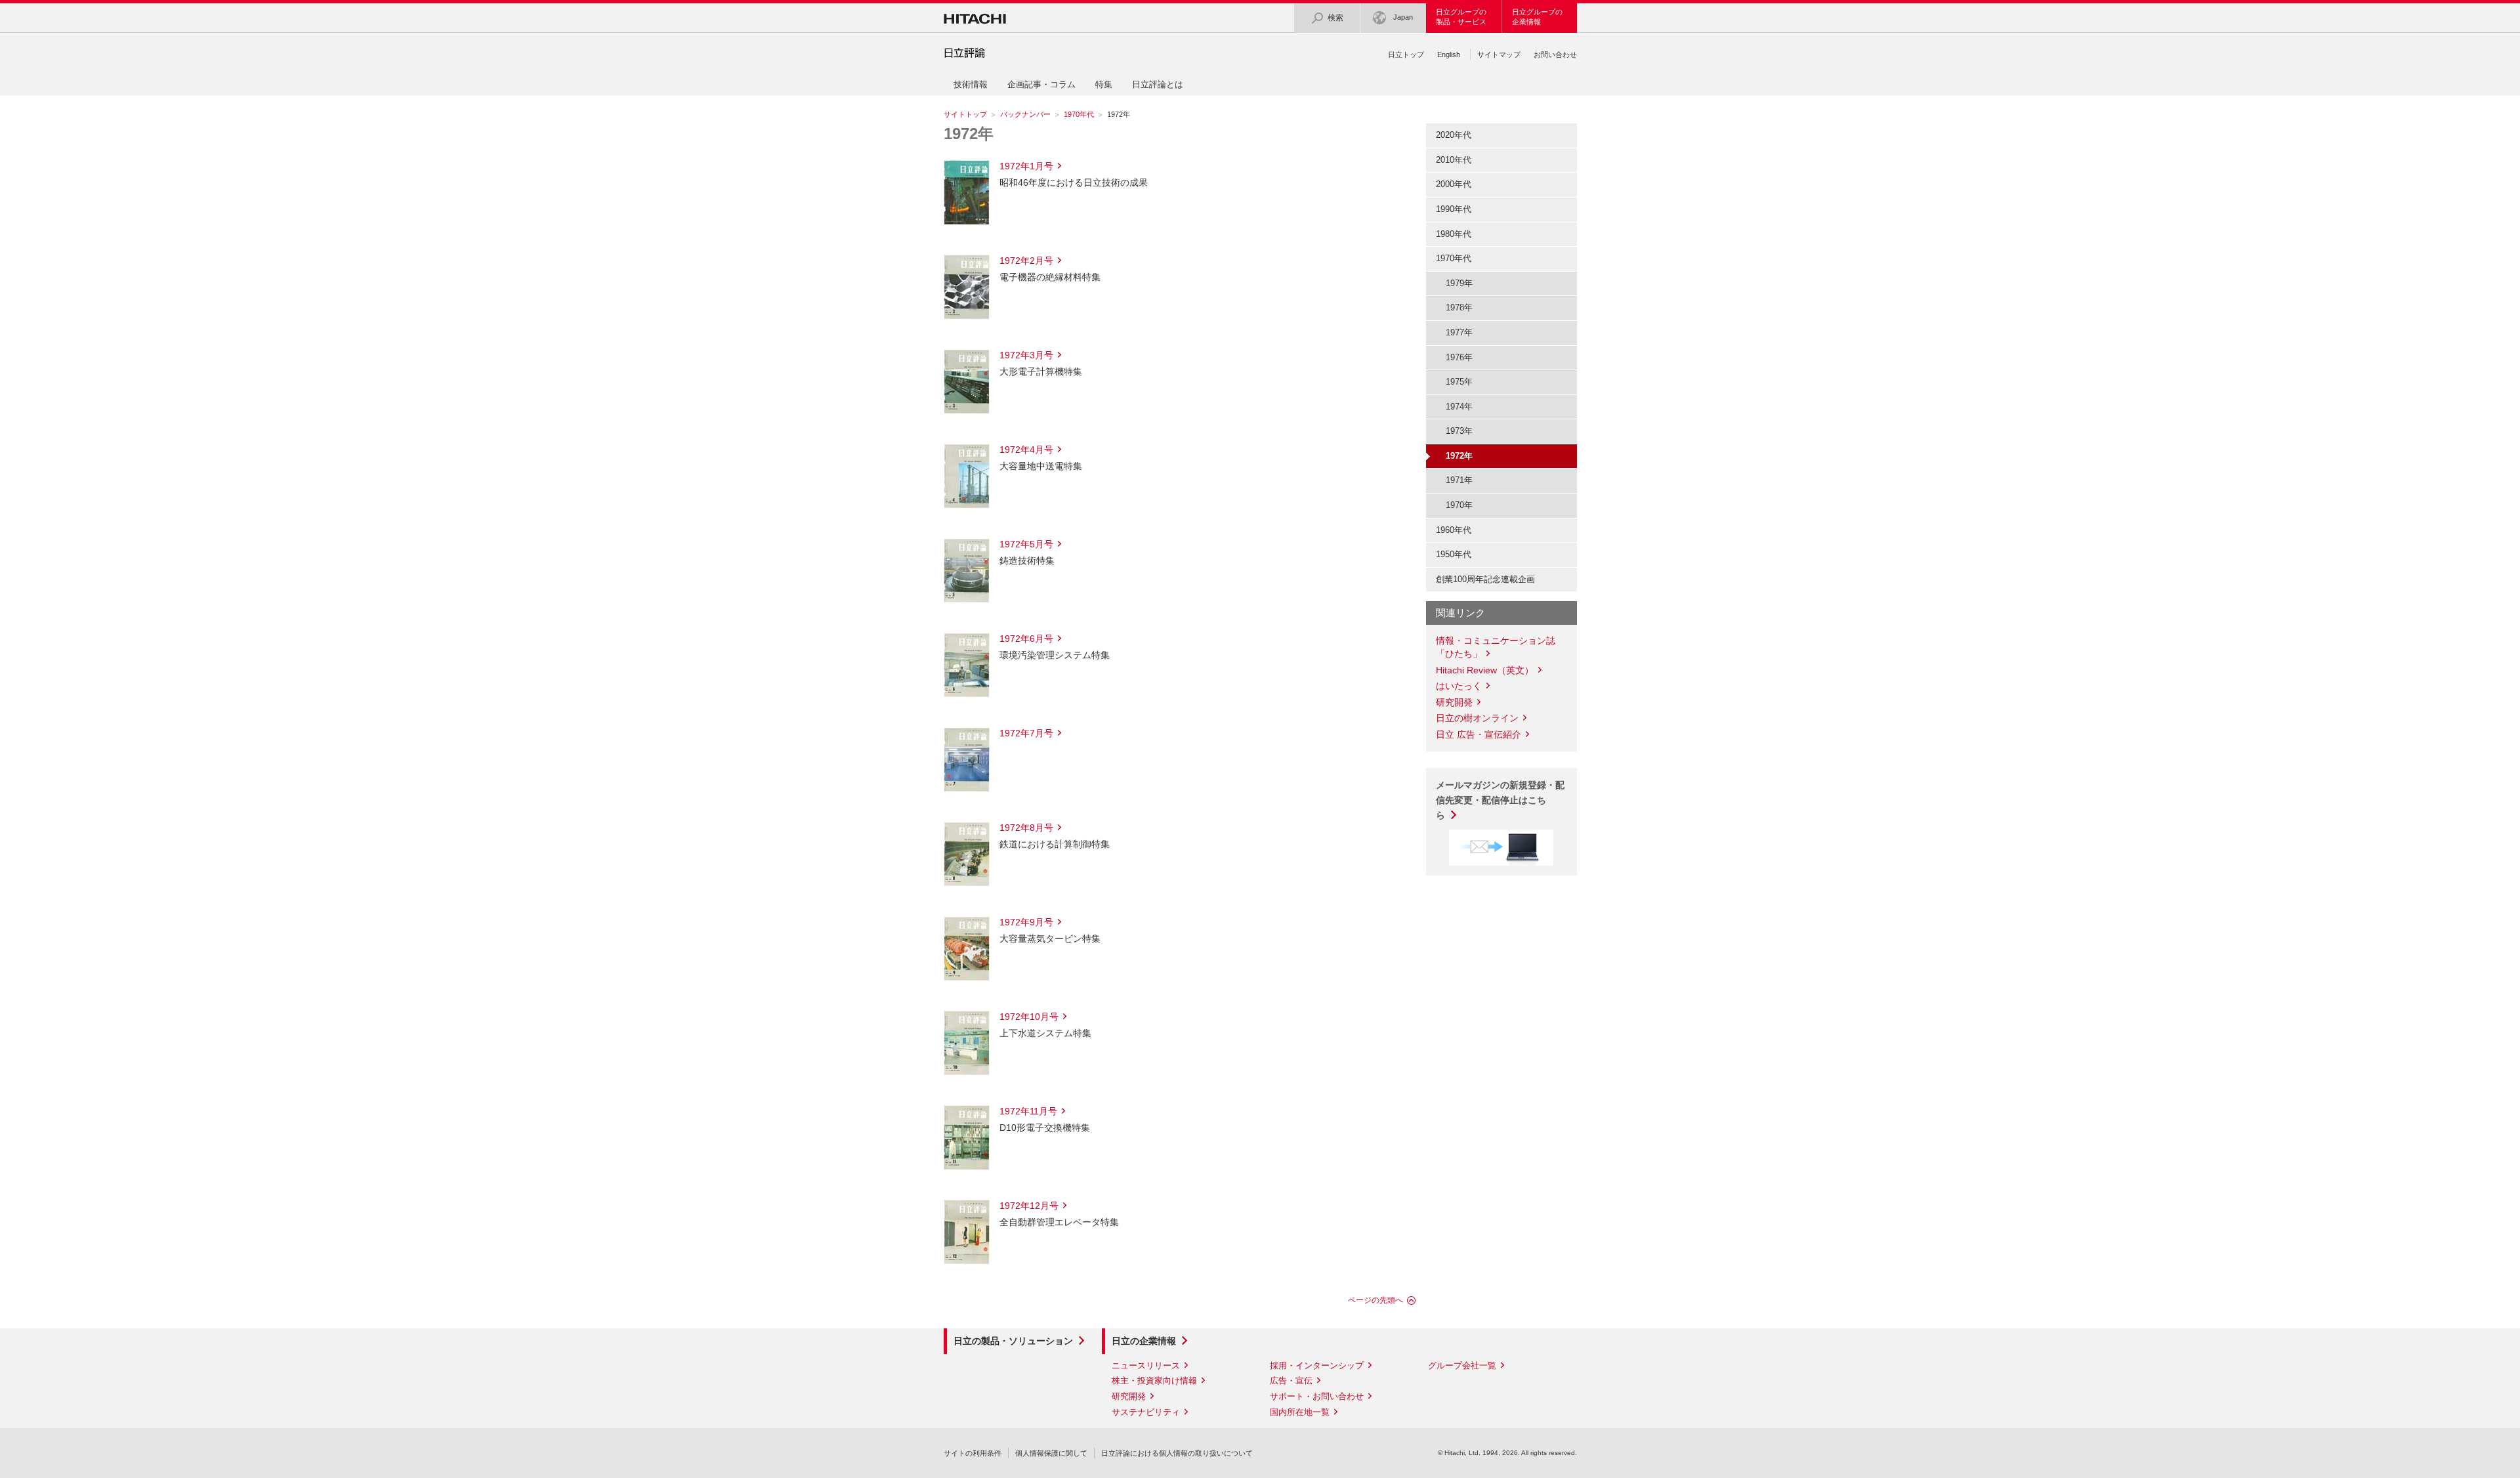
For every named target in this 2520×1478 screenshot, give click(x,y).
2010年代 (1454, 160)
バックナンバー (1025, 114)
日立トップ (1406, 54)
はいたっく (1459, 686)
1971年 (1459, 480)
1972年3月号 (1026, 355)
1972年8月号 (1026, 828)
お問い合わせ (1555, 54)
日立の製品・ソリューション (1013, 1341)
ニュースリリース (1146, 1365)
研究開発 (1454, 702)
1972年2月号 (1026, 261)
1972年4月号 (1026, 450)
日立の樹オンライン (1477, 718)
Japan (1403, 17)
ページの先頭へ (1375, 1300)
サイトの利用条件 (973, 1453)
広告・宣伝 (1291, 1381)
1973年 (1459, 431)
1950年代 (1454, 554)
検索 (1335, 18)
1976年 (1459, 357)
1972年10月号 (1029, 1017)
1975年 (1459, 382)
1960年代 (1454, 530)
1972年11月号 (1028, 1111)
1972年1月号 (1026, 166)
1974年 (1459, 407)
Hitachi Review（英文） (1485, 670)
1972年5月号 (1026, 544)
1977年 (1459, 332)
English (1449, 54)
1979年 (1459, 283)
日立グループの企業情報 (1537, 17)
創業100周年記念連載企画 (1485, 579)
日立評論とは (1158, 84)
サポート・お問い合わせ (1317, 1396)
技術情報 (971, 84)
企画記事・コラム (1041, 84)
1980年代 (1454, 234)
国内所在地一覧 (1300, 1412)
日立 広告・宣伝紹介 (1479, 734)
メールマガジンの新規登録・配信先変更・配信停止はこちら (1500, 800)
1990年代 (1454, 209)
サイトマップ (1499, 54)
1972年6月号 (1026, 639)
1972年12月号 (1029, 1206)
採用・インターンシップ (1317, 1365)
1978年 (1459, 307)
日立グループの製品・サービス (1461, 17)
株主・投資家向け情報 (1154, 1381)
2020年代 (1454, 135)
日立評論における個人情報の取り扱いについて (1177, 1453)
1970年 (1459, 505)
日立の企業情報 (1144, 1341)
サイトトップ (965, 114)
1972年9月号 (1026, 922)
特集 (1104, 84)
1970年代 (1079, 114)
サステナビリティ (1146, 1412)
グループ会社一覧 (1462, 1365)
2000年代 (1454, 184)
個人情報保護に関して (1051, 1453)
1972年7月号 (1026, 733)
